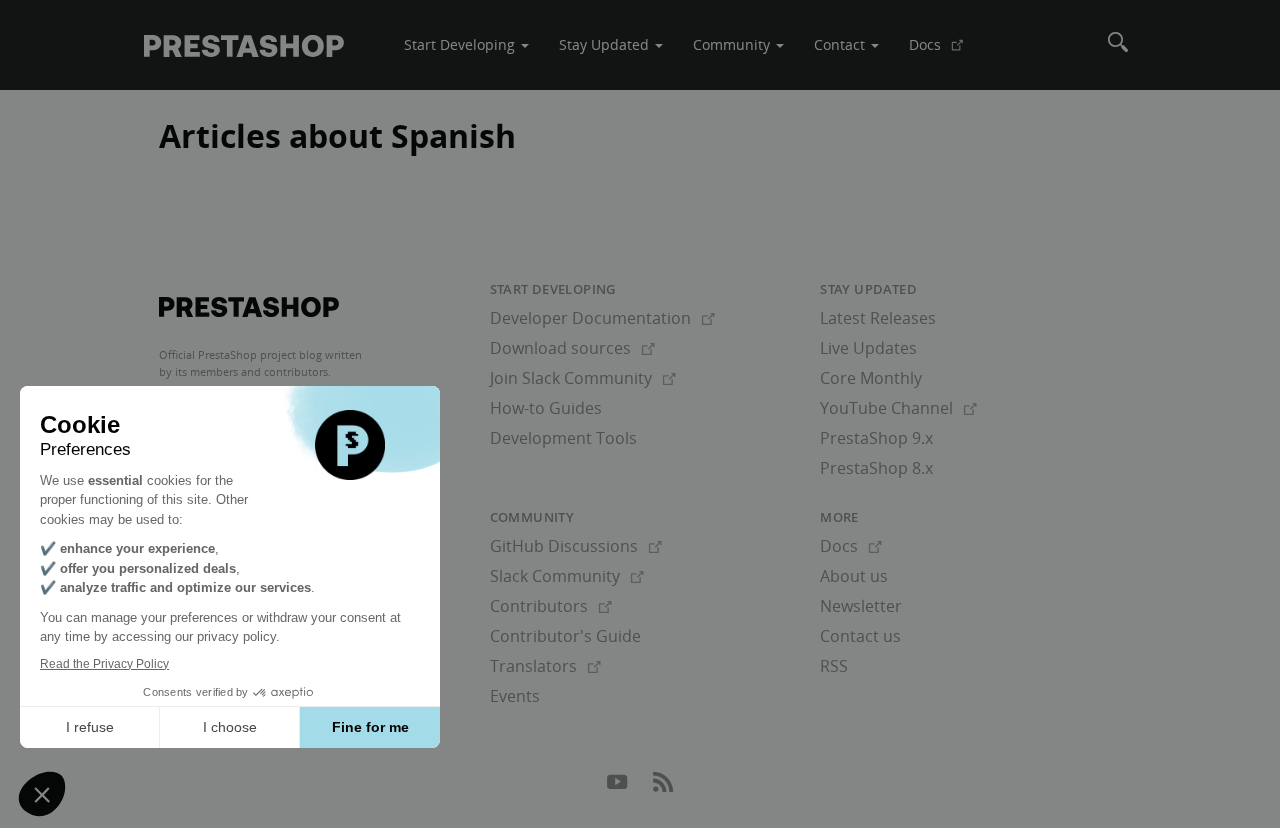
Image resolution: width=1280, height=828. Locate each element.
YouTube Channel (898, 408)
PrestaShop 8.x (876, 468)
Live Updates (868, 348)
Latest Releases (878, 318)
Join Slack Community (583, 378)
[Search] (1118, 45)
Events (515, 696)
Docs (944, 52)
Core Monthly (871, 378)
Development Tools (563, 438)
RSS (834, 666)
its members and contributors (251, 371)
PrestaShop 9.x (876, 438)
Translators (545, 666)
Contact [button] (841, 44)
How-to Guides (546, 408)
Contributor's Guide (565, 636)
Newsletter (861, 606)
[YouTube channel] (619, 787)
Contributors (551, 606)
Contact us (860, 636)
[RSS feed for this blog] (663, 787)
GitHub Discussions (576, 546)
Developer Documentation (602, 318)
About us (854, 576)
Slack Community (567, 576)
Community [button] (733, 44)
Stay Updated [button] (606, 44)
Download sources (572, 348)
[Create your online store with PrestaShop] (249, 307)
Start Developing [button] (461, 44)
